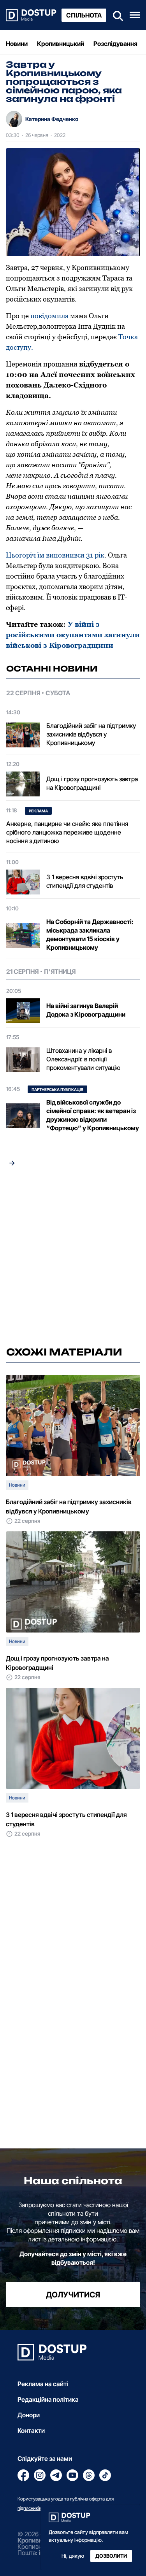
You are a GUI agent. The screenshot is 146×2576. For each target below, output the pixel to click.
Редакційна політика (48, 2399)
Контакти (31, 2430)
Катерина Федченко (52, 119)
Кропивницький (61, 44)
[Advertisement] (73, 1259)
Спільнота (84, 15)
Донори (29, 2415)
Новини (17, 44)
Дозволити (111, 2556)
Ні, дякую (73, 2556)
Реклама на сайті (43, 2384)
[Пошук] (116, 15)
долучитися (73, 2295)
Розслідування (115, 44)
